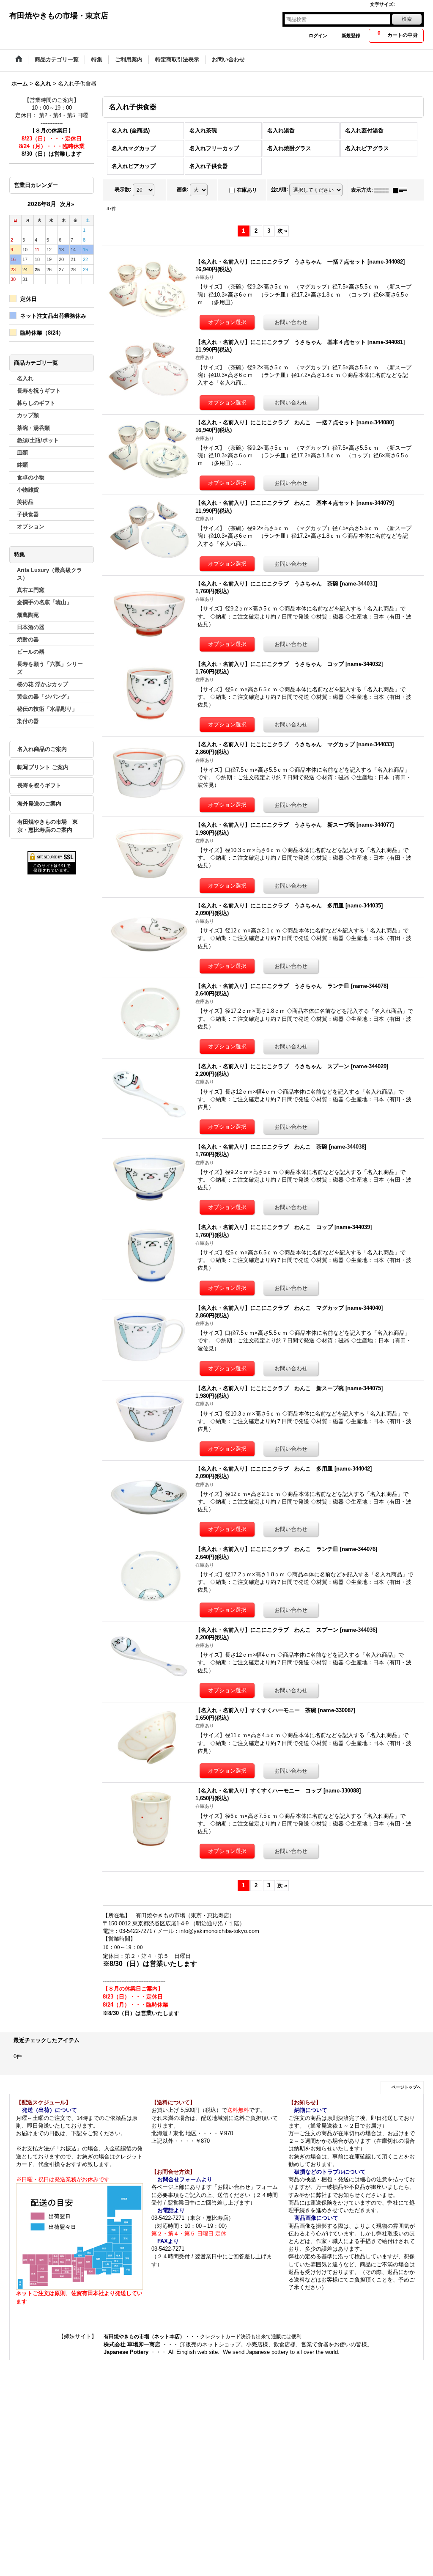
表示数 (123, 190)
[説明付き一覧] (402, 190)
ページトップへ (406, 2087)
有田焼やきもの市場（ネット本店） (144, 2337)
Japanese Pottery (127, 2352)
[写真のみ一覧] (384, 190)
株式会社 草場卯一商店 (132, 2344)
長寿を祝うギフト (39, 785)
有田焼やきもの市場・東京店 (59, 16)
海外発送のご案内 (39, 804)
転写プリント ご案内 (43, 767)
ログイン (318, 36)
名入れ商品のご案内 (42, 749)
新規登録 (351, 36)
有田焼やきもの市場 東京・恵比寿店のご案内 (48, 826)
